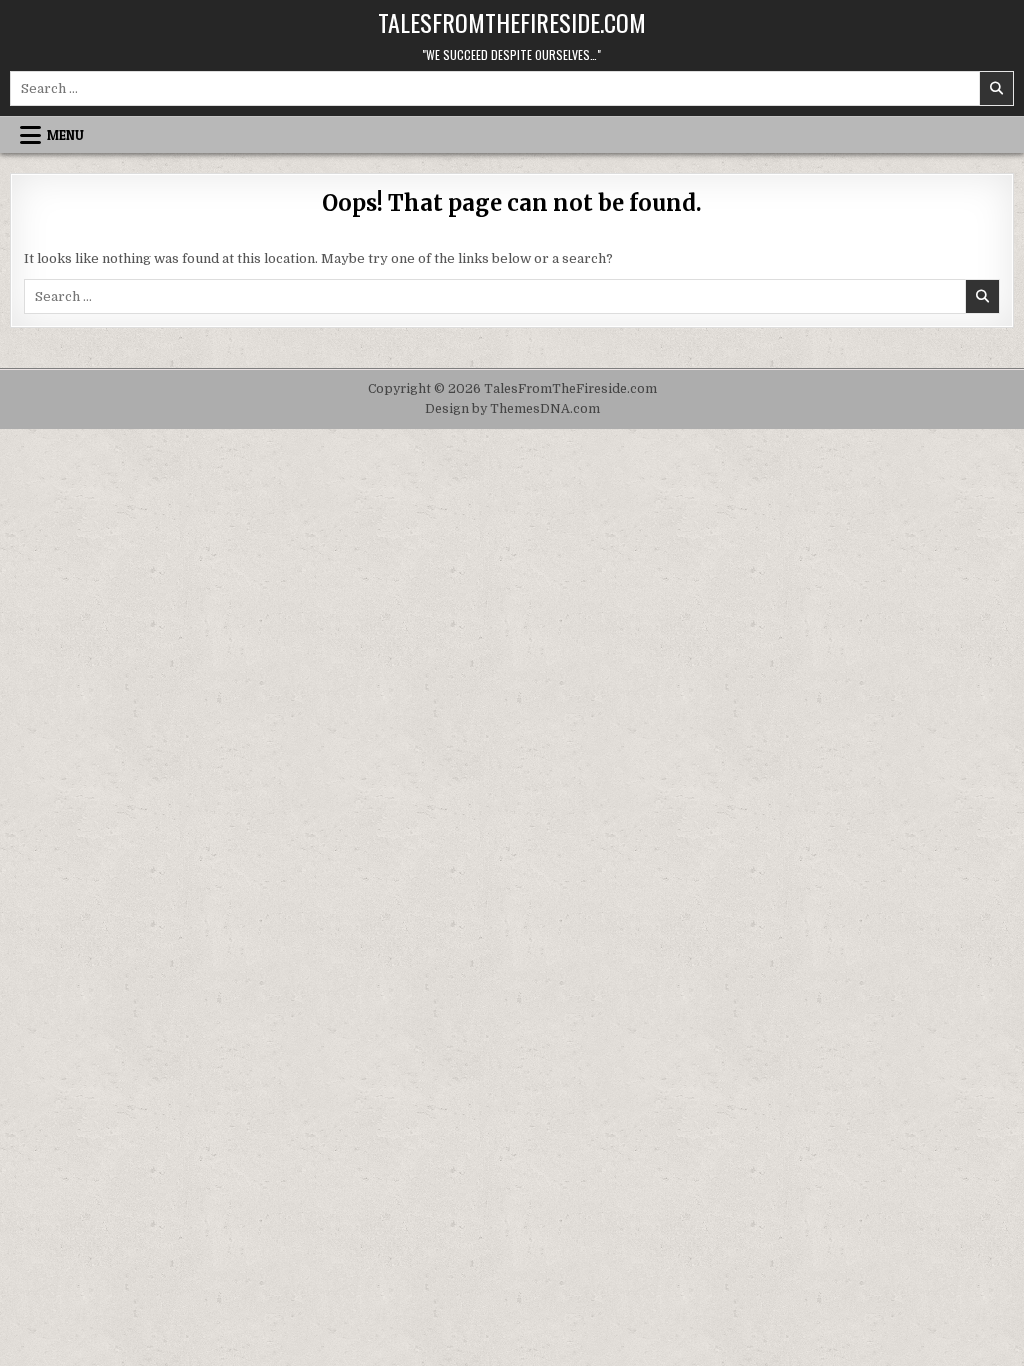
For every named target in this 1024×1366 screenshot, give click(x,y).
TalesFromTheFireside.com (512, 22)
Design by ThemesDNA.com (512, 409)
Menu (65, 135)
